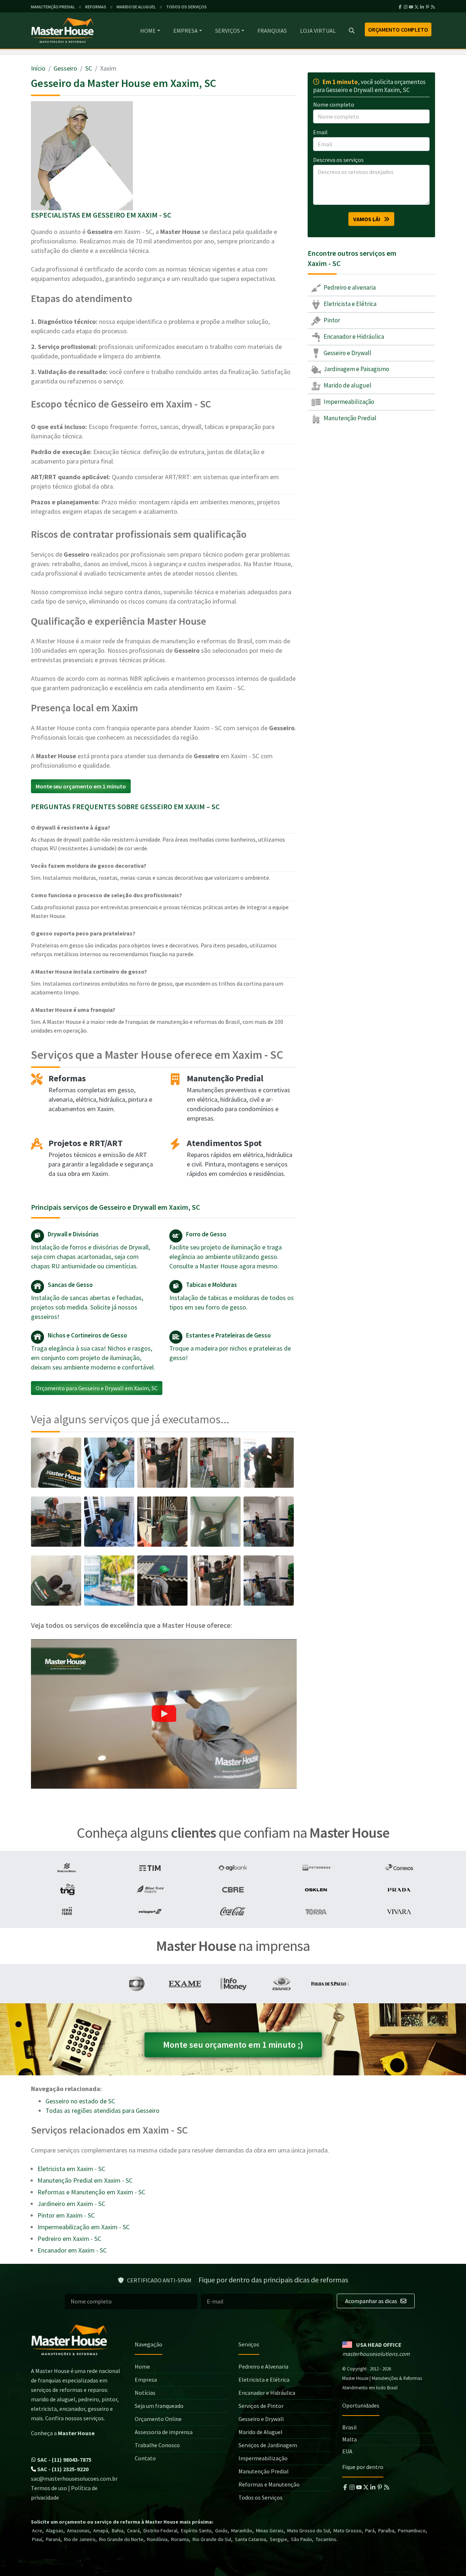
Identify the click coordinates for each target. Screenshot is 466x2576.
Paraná (53, 2539)
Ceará (133, 2531)
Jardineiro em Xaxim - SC (71, 2204)
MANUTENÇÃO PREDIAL (53, 7)
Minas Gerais (270, 2531)
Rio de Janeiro (80, 2539)
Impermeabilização (348, 402)
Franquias (272, 31)
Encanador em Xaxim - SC (72, 2250)
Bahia (118, 2531)
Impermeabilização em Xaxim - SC (84, 2227)
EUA (347, 2451)
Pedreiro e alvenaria (349, 287)
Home (148, 31)
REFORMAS (96, 7)
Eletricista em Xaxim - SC (71, 2169)
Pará (370, 2531)
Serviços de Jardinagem (268, 2445)
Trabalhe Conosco (157, 2445)
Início (38, 68)
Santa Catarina (250, 2539)
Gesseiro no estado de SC (80, 2101)
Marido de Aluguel (260, 2432)
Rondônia (157, 2539)
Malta (349, 2439)
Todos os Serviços (260, 2497)
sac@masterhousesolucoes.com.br (74, 2478)
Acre (37, 2531)
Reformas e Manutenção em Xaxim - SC (91, 2192)
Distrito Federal (160, 2531)
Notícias (145, 2393)
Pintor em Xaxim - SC (66, 2215)
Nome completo (334, 104)
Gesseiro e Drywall (347, 353)
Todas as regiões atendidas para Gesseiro (102, 2110)
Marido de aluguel (347, 385)
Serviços (228, 31)
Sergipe (279, 2539)
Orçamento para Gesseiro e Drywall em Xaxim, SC (97, 1388)
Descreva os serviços (338, 160)
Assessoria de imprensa (164, 2432)
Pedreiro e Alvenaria (263, 2366)
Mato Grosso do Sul (309, 2531)
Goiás (221, 2531)
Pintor (331, 320)
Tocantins (326, 2539)
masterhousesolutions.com (376, 2354)
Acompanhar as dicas (372, 2301)
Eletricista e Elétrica (349, 304)
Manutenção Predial (349, 418)
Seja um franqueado (159, 2406)
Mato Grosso (347, 2531)
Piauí (37, 2539)
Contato (145, 2458)
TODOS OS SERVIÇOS (186, 7)
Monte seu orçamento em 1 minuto (81, 786)
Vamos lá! (368, 219)
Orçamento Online (158, 2419)
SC (89, 68)
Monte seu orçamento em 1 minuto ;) (233, 2045)
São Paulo (301, 2539)
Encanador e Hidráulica (353, 337)
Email (320, 132)
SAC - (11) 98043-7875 (64, 2460)
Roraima (180, 2539)
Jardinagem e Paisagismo (356, 369)
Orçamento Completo (398, 29)
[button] (164, 1714)
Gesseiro (65, 68)
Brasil (349, 2427)
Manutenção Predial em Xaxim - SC (85, 2180)
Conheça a (63, 2433)
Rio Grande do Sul (212, 2539)
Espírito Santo (196, 2531)
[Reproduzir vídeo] (164, 1714)
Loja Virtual (318, 31)
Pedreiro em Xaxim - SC (69, 2239)
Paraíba (386, 2531)
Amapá (101, 2531)
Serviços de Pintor (261, 2406)
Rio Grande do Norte (121, 2539)
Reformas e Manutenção (269, 2484)
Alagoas (55, 2531)
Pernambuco (412, 2531)
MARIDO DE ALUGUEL (136, 7)
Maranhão (242, 2531)
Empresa (185, 31)
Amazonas (78, 2531)
